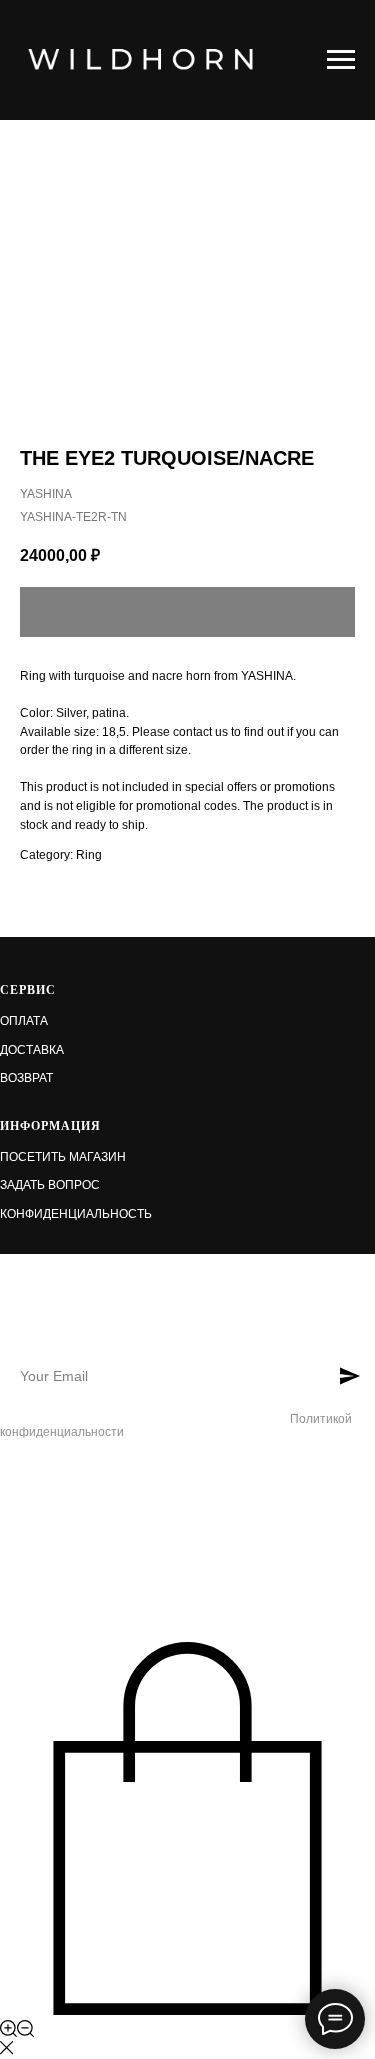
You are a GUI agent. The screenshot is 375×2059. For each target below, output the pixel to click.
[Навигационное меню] (341, 60)
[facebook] (12, 1481)
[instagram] (45, 1481)
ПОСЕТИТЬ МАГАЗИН (63, 1157)
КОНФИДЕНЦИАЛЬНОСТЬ (76, 1214)
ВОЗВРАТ (26, 1078)
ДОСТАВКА (32, 1050)
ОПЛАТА (24, 1021)
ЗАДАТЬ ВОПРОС (50, 1185)
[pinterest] (78, 1481)
